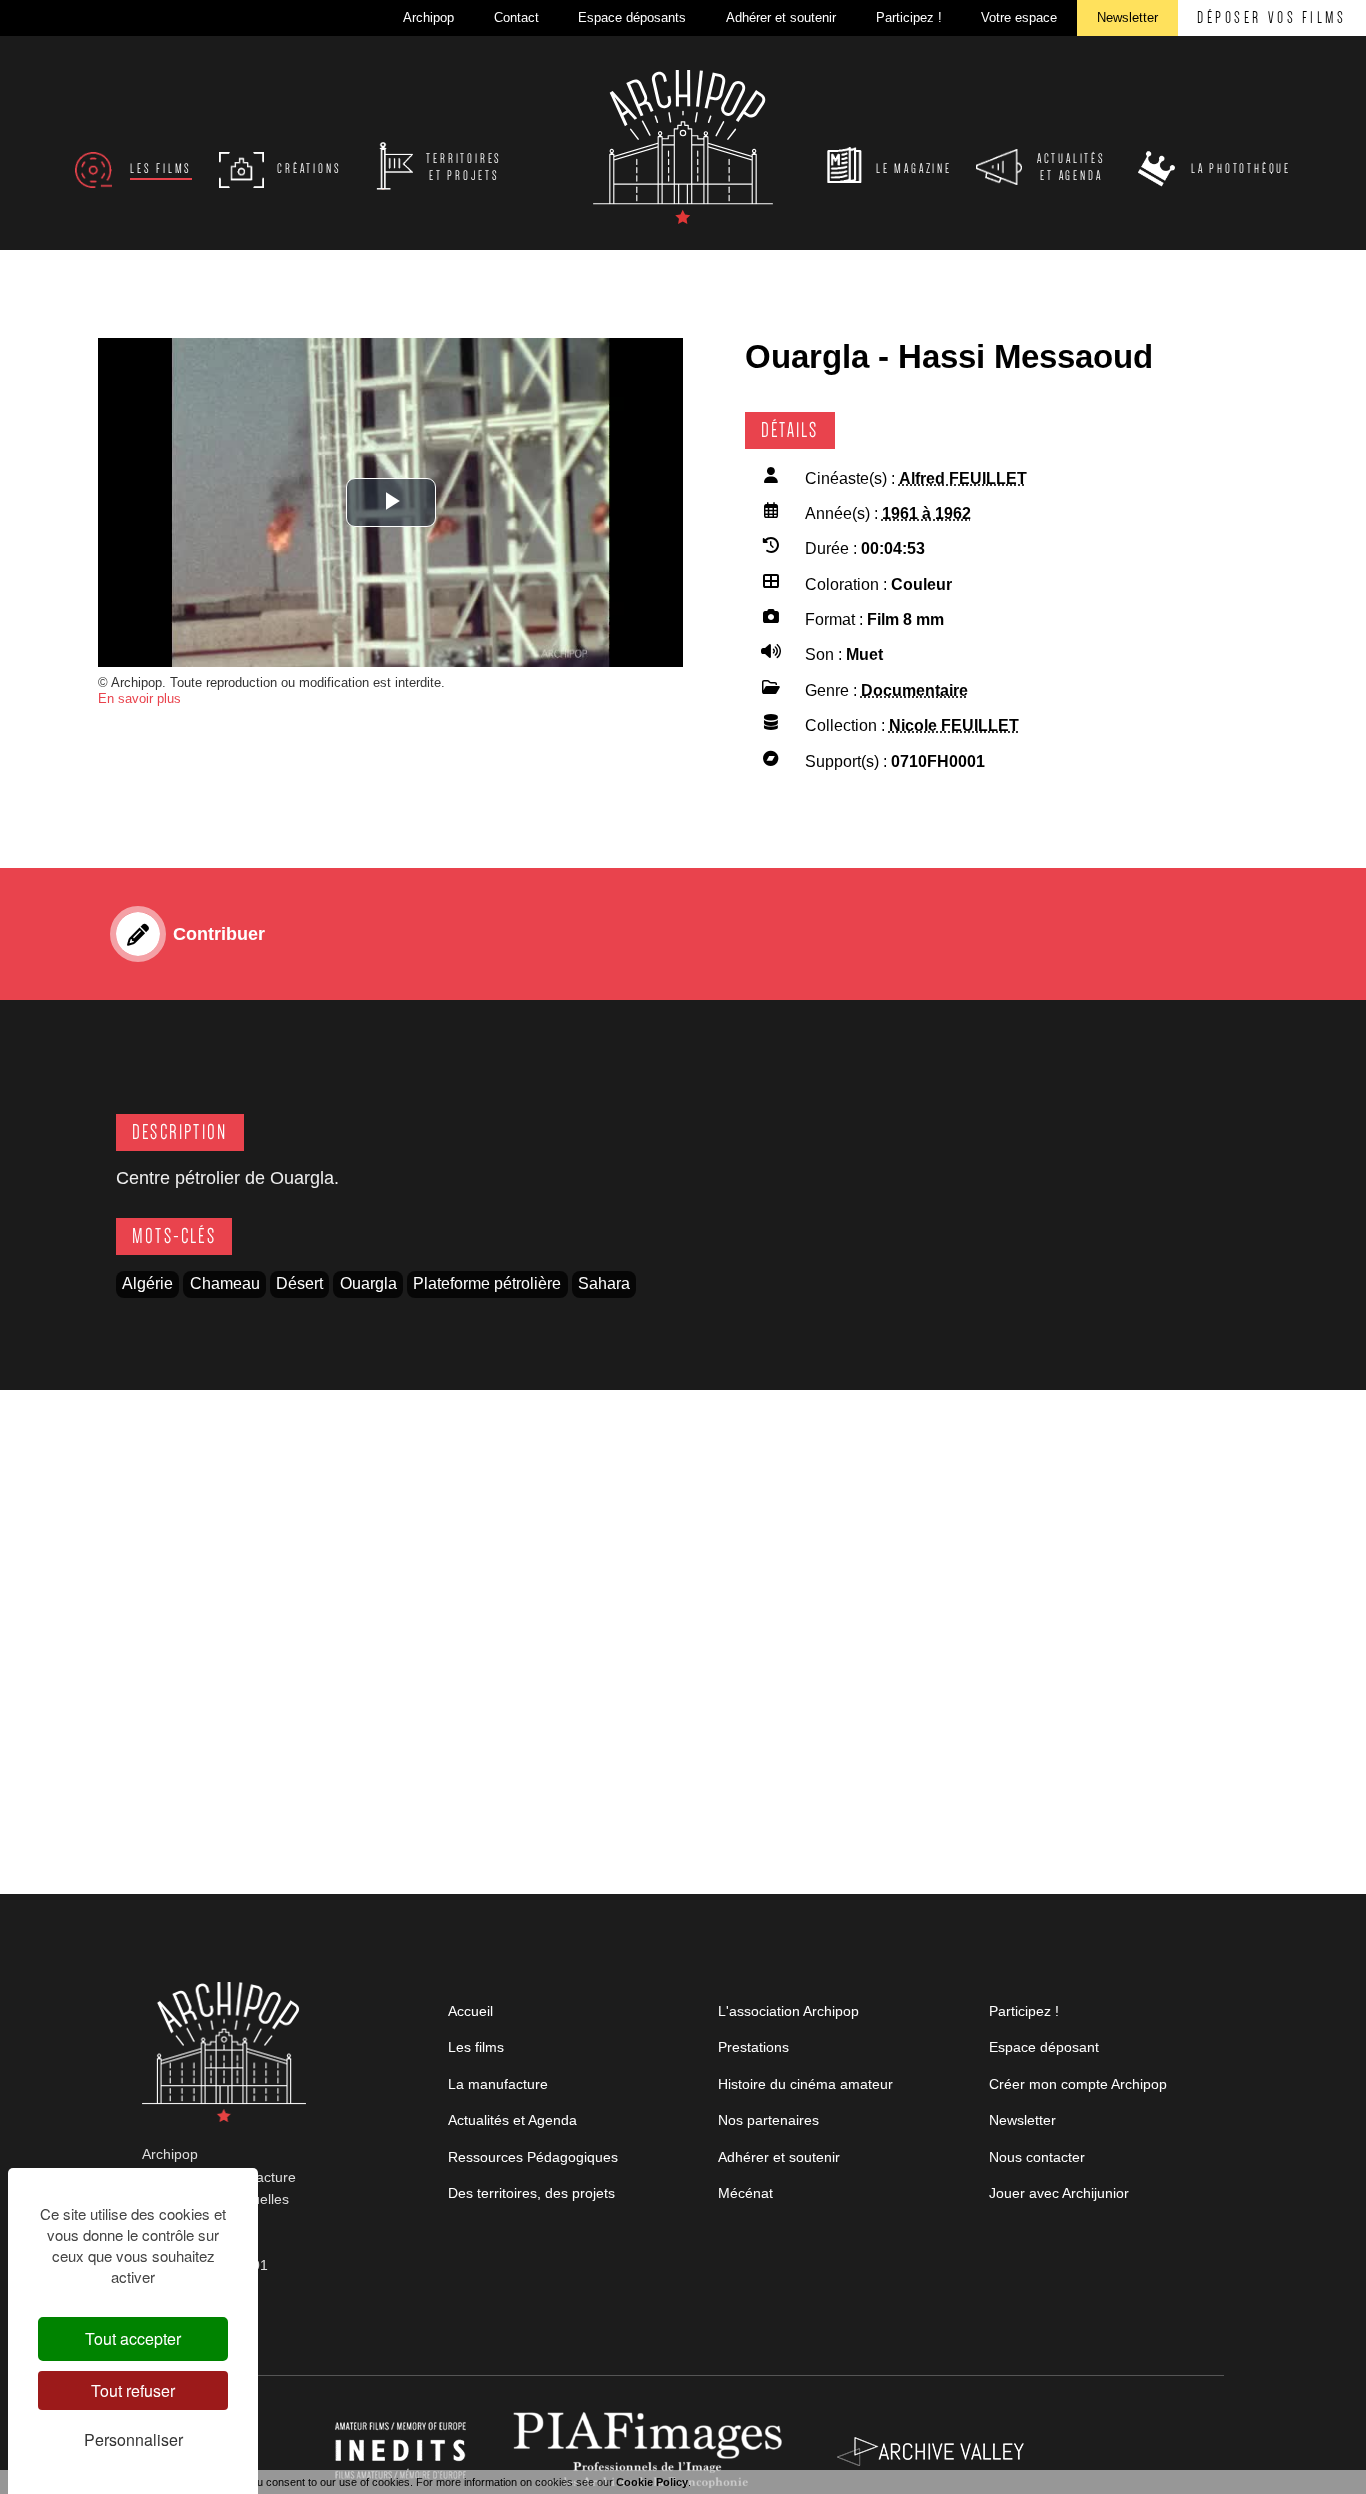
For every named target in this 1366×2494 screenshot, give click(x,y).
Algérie (147, 1283)
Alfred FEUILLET (963, 478)
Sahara (604, 1283)
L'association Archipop (788, 2011)
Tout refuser (133, 2390)
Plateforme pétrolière (487, 1283)
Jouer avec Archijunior (1059, 2193)
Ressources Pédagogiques (533, 2157)
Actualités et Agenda (512, 2120)
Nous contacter (1037, 2157)
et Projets (464, 167)
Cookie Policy (652, 2482)
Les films (476, 2047)
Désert (299, 1283)
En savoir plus (139, 698)
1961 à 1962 (926, 513)
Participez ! (1024, 2011)
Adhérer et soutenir (779, 2157)
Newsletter (1022, 2120)
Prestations (753, 2047)
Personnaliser (133, 2439)
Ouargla (368, 1283)
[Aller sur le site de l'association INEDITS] (402, 2450)
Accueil (470, 2011)
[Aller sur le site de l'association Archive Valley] (652, 2450)
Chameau (225, 1283)
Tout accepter (133, 2338)
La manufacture (498, 2084)
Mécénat (745, 2193)
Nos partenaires (768, 2120)
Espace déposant (1044, 2047)
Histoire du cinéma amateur (805, 2084)
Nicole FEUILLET (954, 725)
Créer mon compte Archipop (1078, 2084)
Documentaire (914, 690)
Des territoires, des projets (531, 2193)
